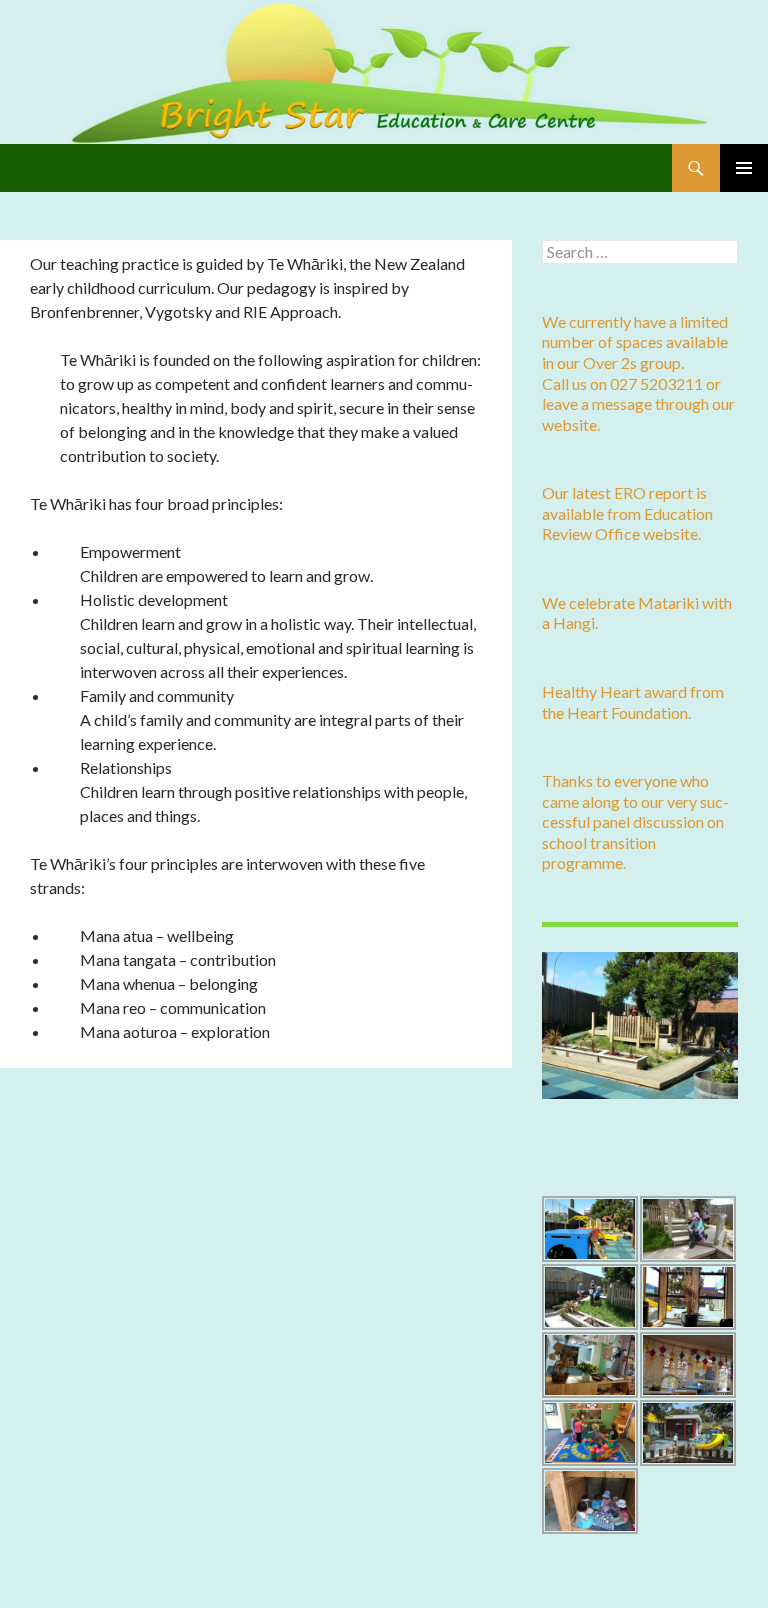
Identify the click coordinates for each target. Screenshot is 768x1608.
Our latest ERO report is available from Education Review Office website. (627, 513)
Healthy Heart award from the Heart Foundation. (633, 702)
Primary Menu (744, 168)
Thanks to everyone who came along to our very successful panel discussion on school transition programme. (635, 821)
